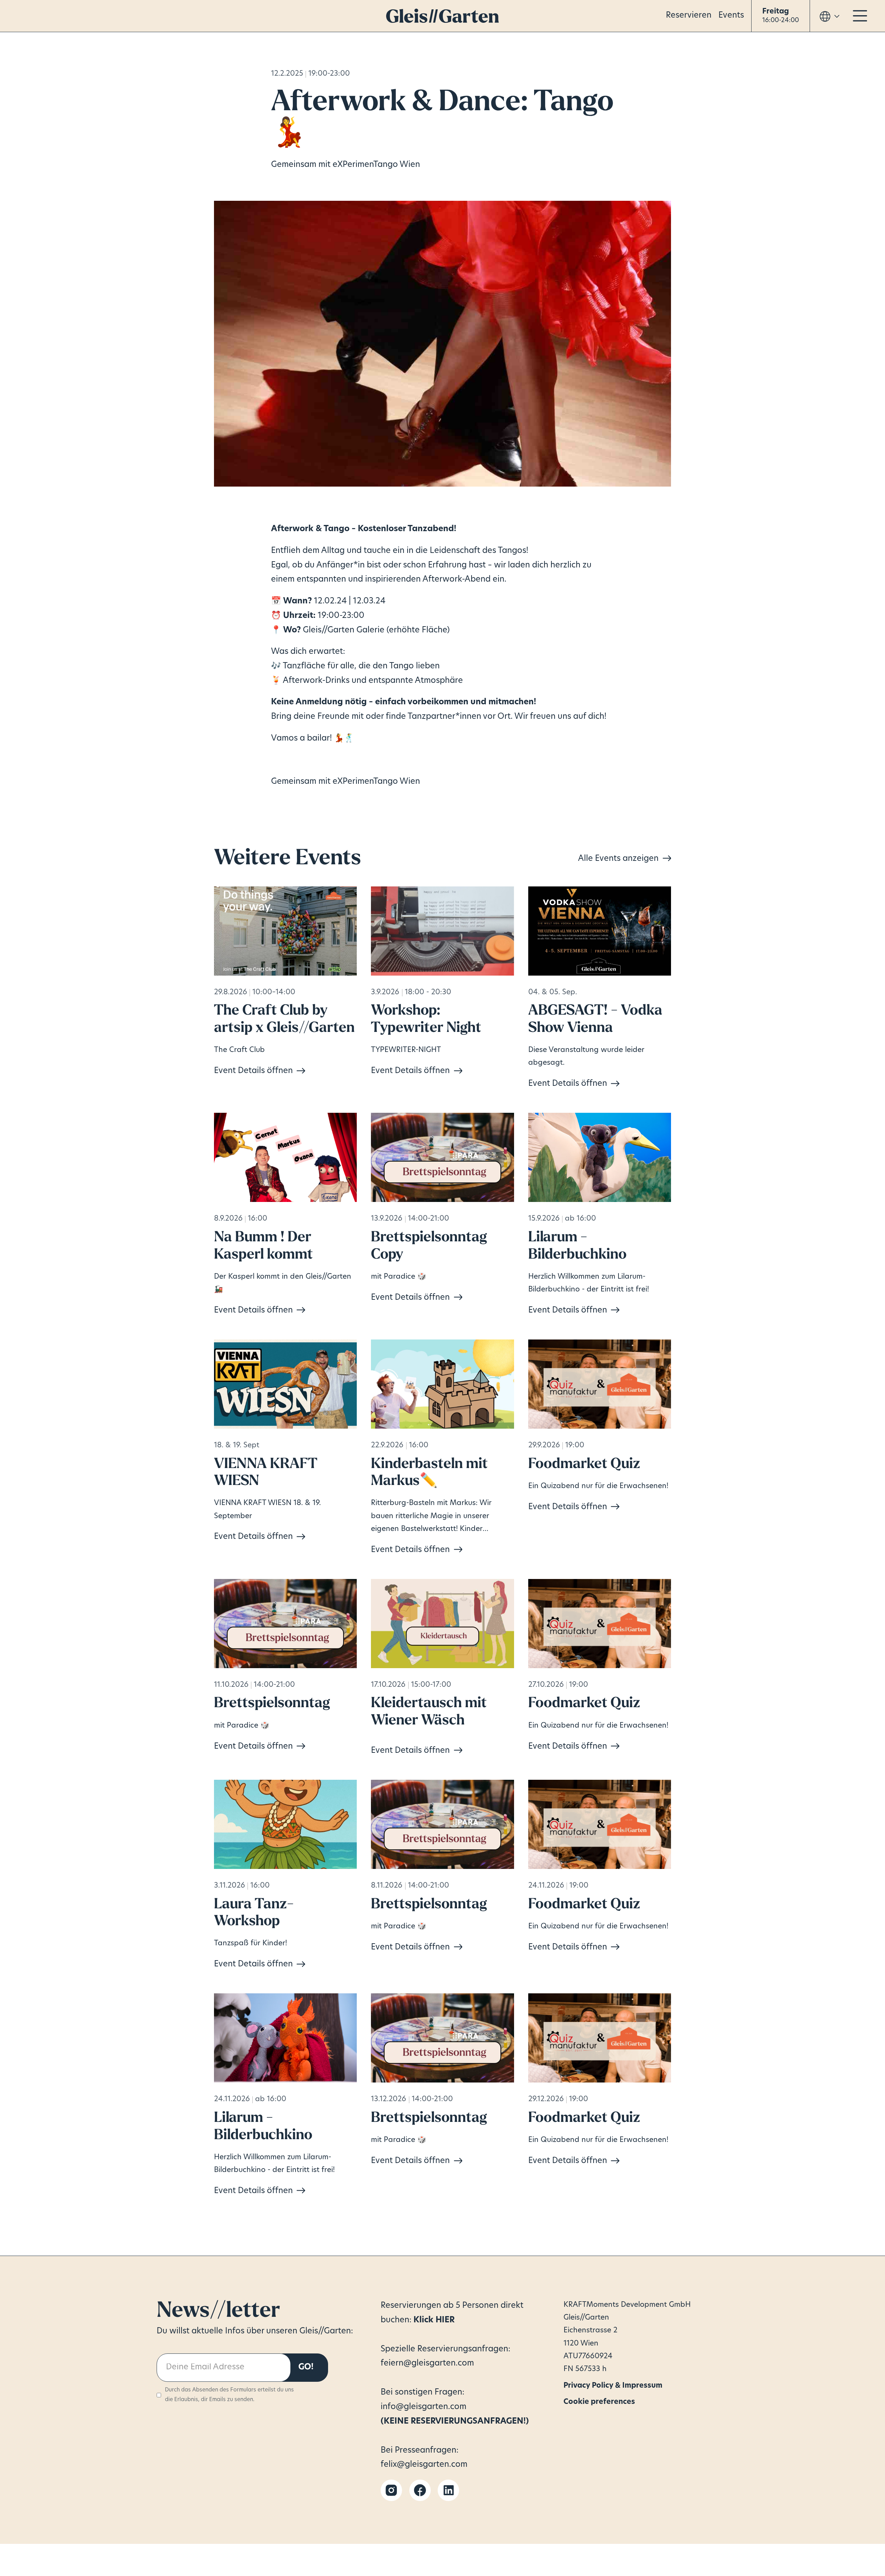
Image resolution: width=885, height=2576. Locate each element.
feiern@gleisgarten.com (427, 2364)
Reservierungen (412, 2306)
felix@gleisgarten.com (424, 2465)
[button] (781, 16)
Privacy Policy (579, 2383)
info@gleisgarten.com (423, 2407)
